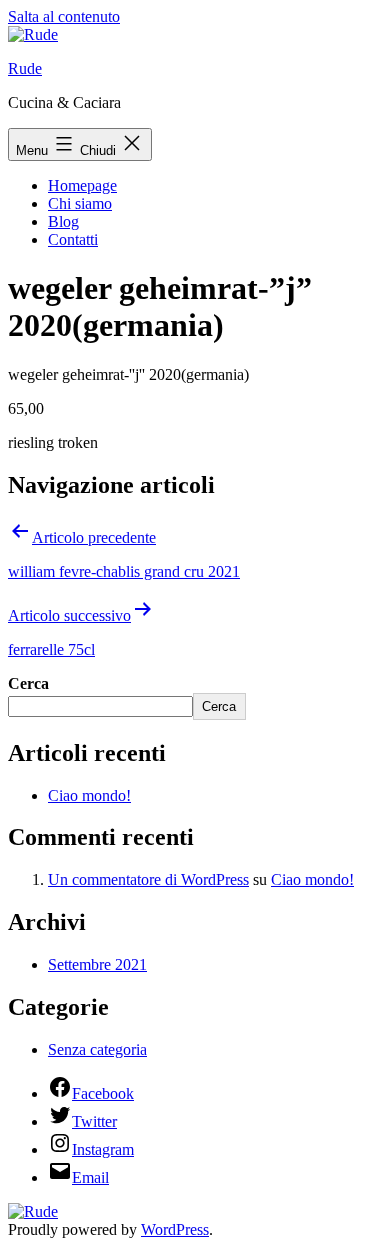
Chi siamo (80, 203)
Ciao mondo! (89, 795)
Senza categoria (97, 1049)
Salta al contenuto (64, 16)
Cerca (28, 683)
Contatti (73, 239)
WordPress (175, 1229)
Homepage (82, 185)
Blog (63, 221)
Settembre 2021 (97, 964)
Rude (25, 68)
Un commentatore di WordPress (148, 879)
